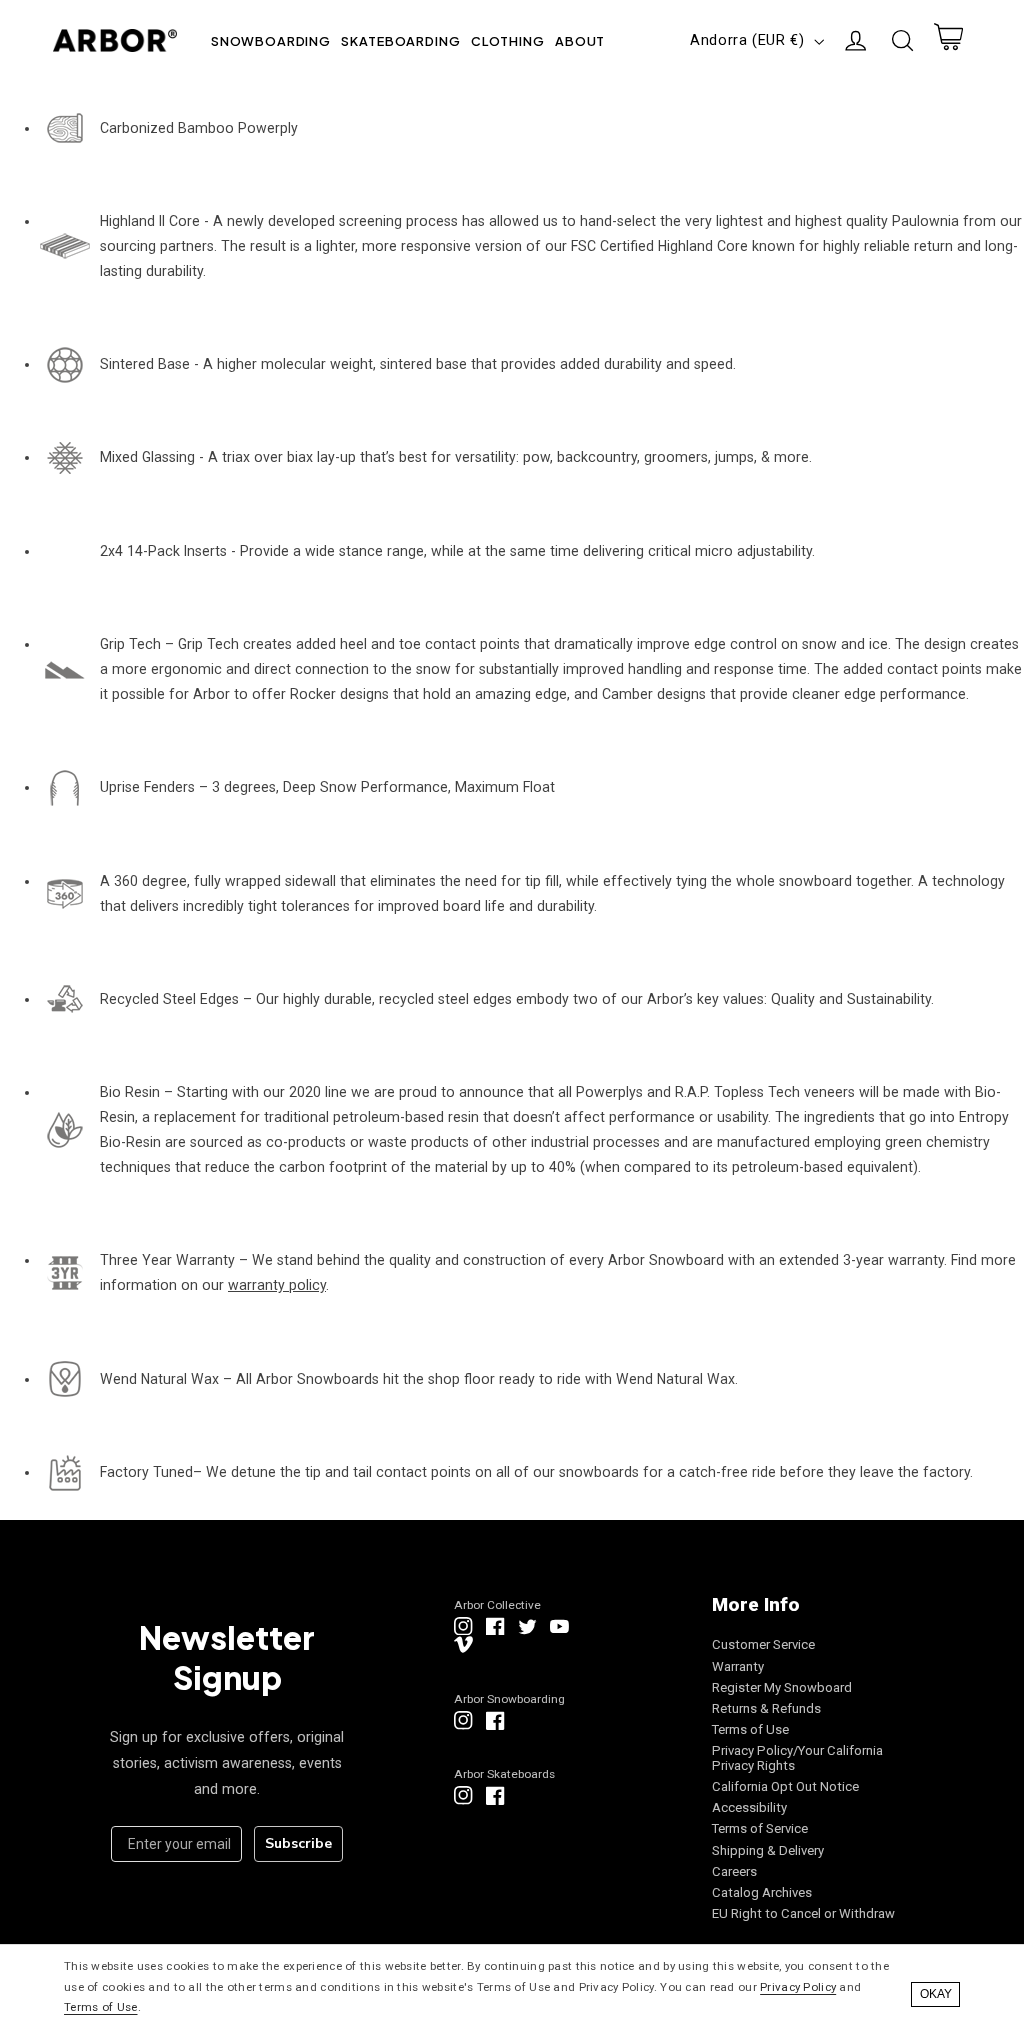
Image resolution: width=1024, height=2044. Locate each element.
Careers (734, 1871)
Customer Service (763, 1644)
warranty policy (277, 1285)
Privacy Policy (798, 1987)
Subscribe (298, 1843)
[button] (271, 40)
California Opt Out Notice (785, 1786)
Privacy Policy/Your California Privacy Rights (797, 1758)
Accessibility (749, 1807)
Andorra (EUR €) (747, 40)
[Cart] (948, 41)
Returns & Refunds (766, 1708)
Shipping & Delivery (768, 1850)
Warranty (738, 1666)
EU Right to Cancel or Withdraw (803, 1913)
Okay (936, 1994)
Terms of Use (750, 1729)
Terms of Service (760, 1828)
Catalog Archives (762, 1892)
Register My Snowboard (782, 1687)
